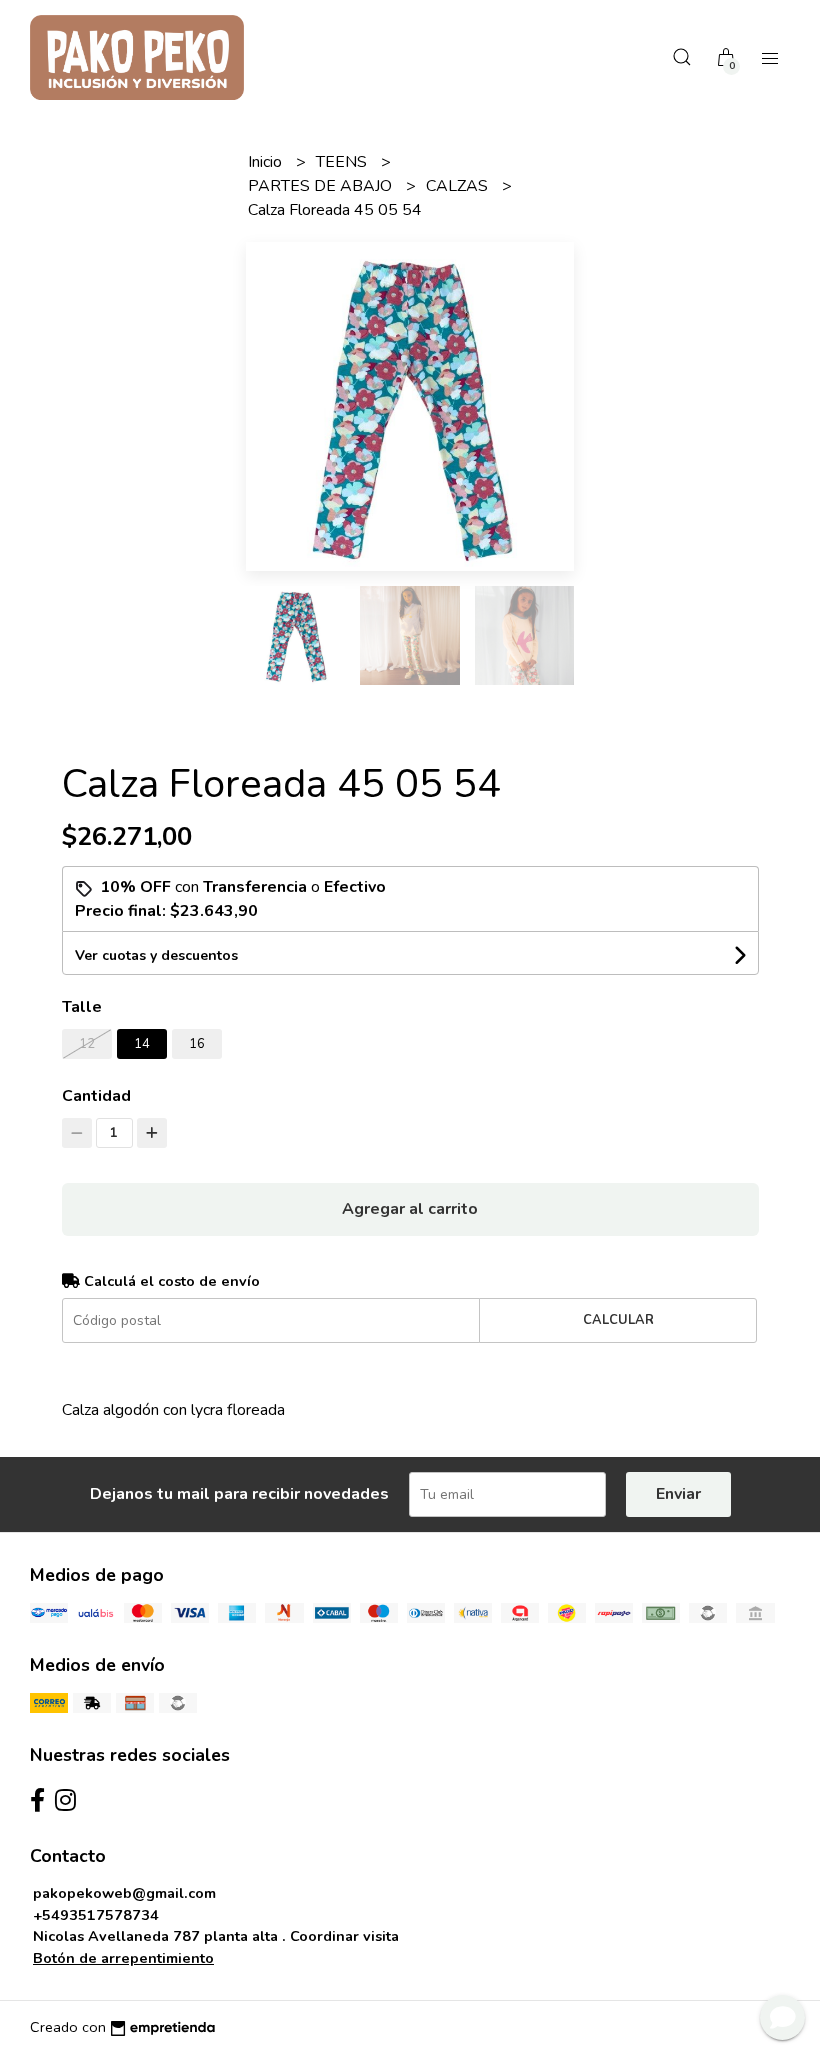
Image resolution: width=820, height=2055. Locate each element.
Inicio (267, 162)
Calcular (618, 1320)
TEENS (343, 162)
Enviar (678, 1494)
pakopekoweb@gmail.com (124, 1893)
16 (197, 1044)
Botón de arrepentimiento (123, 1958)
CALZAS (459, 186)
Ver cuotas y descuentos (156, 955)
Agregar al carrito (410, 1209)
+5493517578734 (96, 1915)
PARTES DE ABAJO (322, 186)
